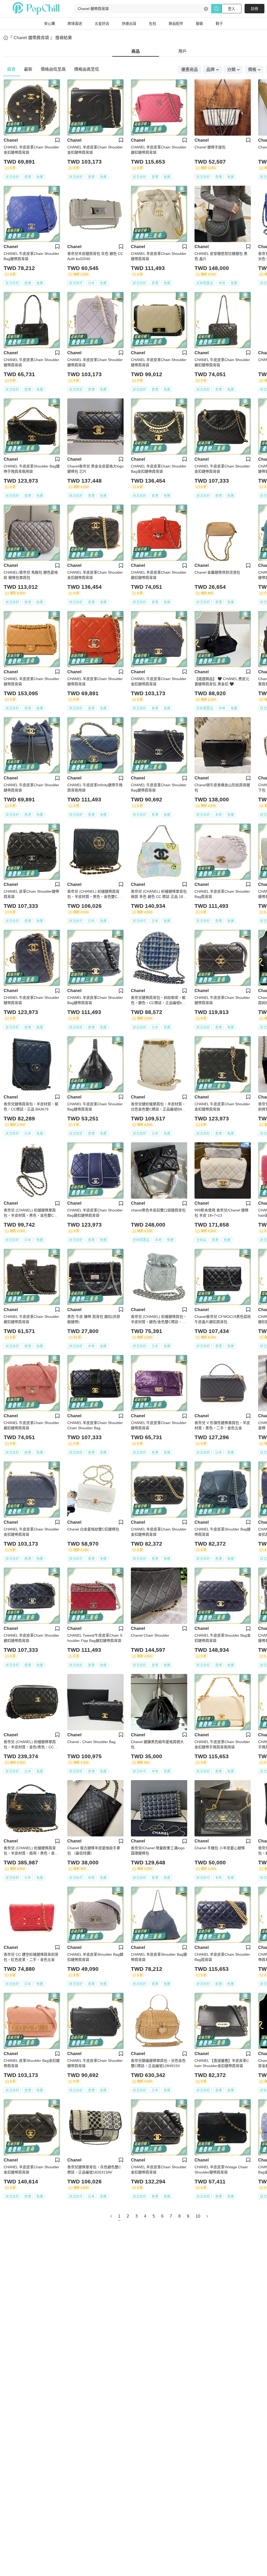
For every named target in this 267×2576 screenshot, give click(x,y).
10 (198, 2216)
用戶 (183, 51)
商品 (136, 51)
